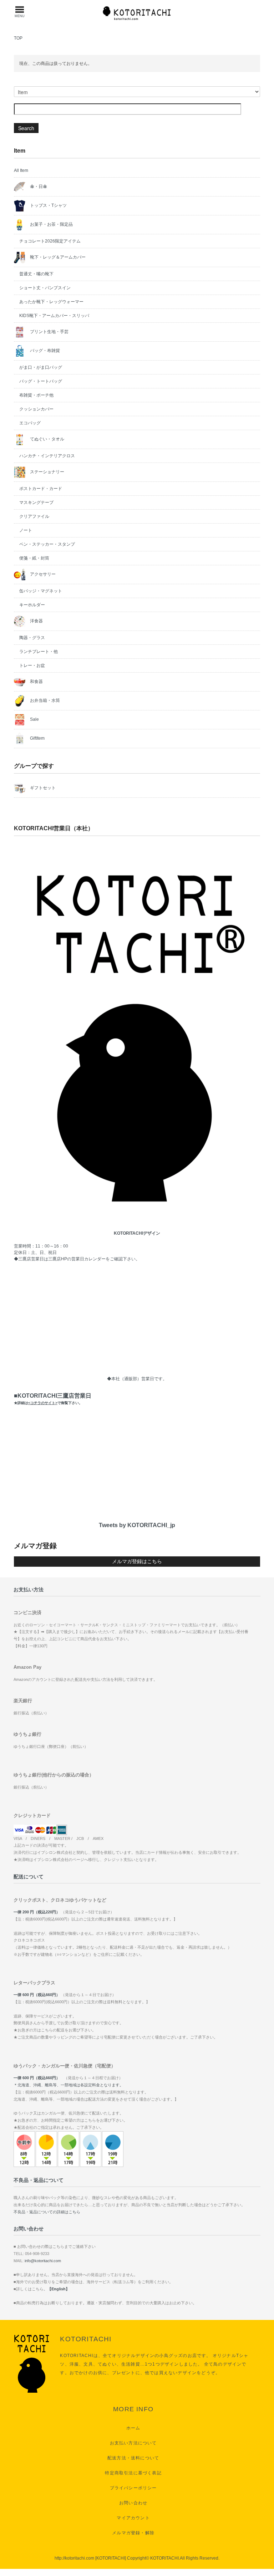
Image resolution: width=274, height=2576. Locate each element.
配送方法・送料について (133, 2458)
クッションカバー (36, 409)
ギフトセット (42, 788)
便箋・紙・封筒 (34, 558)
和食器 (36, 682)
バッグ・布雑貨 (44, 351)
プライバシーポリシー (133, 2488)
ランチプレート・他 (39, 652)
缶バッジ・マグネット (41, 591)
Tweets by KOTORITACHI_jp (137, 1525)
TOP (18, 38)
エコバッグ (30, 423)
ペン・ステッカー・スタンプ (47, 544)
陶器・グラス (32, 638)
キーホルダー (32, 605)
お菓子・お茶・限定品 (51, 224)
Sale (34, 719)
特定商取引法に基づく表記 (133, 2473)
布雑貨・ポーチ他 (36, 395)
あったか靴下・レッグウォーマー (51, 302)
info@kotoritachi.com (43, 2261)
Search (26, 128)
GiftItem (37, 738)
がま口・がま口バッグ (41, 367)
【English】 (59, 2289)
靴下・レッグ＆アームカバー (57, 257)
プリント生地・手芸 (49, 332)
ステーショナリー (47, 472)
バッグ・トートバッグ (41, 381)
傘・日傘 (38, 187)
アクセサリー (42, 574)
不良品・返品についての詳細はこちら (47, 2212)
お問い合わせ (133, 2503)
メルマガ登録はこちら (137, 1561)
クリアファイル (34, 516)
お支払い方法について (133, 2443)
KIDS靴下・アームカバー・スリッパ (54, 316)
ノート (26, 530)
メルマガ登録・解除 (133, 2533)
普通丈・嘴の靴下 (36, 274)
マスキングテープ (36, 503)
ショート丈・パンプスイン (45, 288)
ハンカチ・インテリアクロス (47, 456)
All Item (21, 170)
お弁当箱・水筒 (44, 700)
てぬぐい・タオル (47, 439)
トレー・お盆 (32, 665)
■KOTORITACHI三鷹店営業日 (53, 1399)
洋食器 (36, 621)
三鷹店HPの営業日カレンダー (77, 1259)
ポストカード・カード (41, 489)
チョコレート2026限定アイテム (50, 241)
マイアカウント (133, 2518)
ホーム (133, 2428)
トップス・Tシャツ (48, 205)
